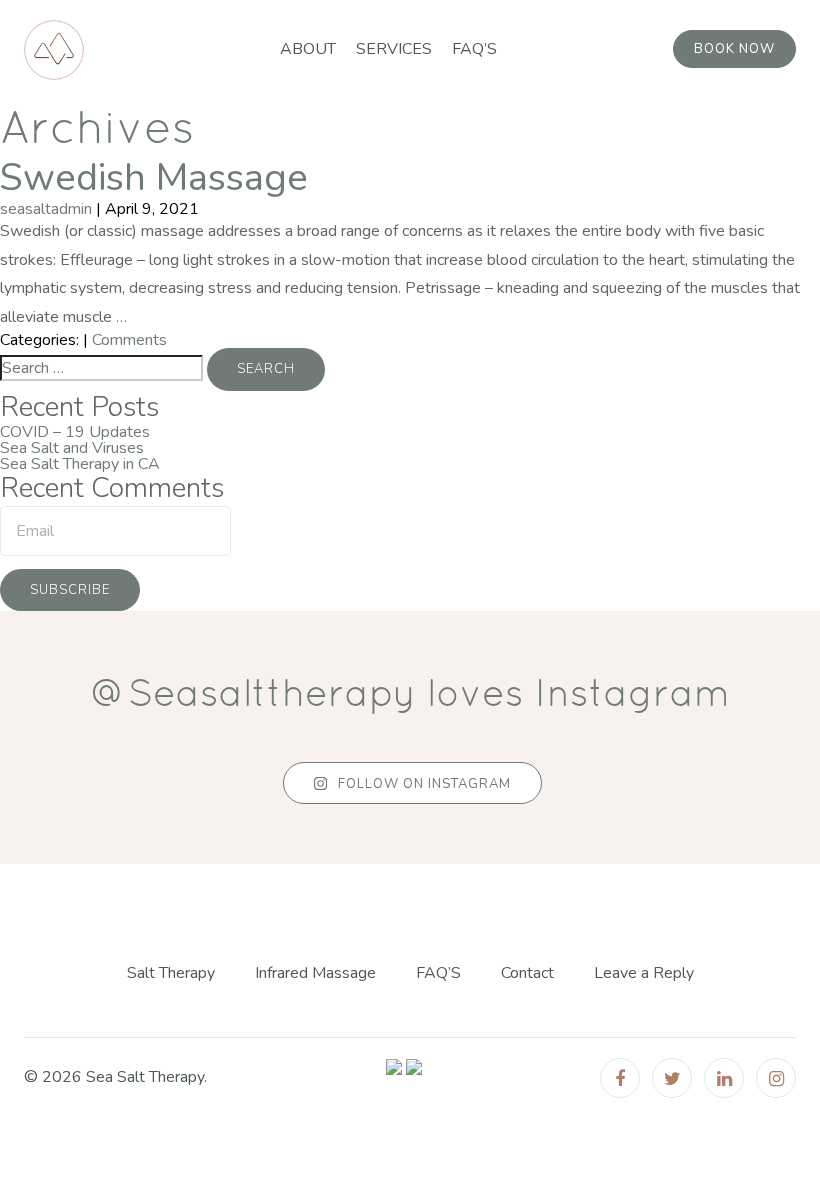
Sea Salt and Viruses (72, 448)
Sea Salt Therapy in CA (80, 464)
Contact (527, 973)
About (308, 49)
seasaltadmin (46, 209)
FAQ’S (474, 49)
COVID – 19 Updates (75, 432)
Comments (129, 340)
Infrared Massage (315, 973)
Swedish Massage (154, 177)
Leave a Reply (644, 973)
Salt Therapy (171, 973)
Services (394, 49)
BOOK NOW (734, 49)
